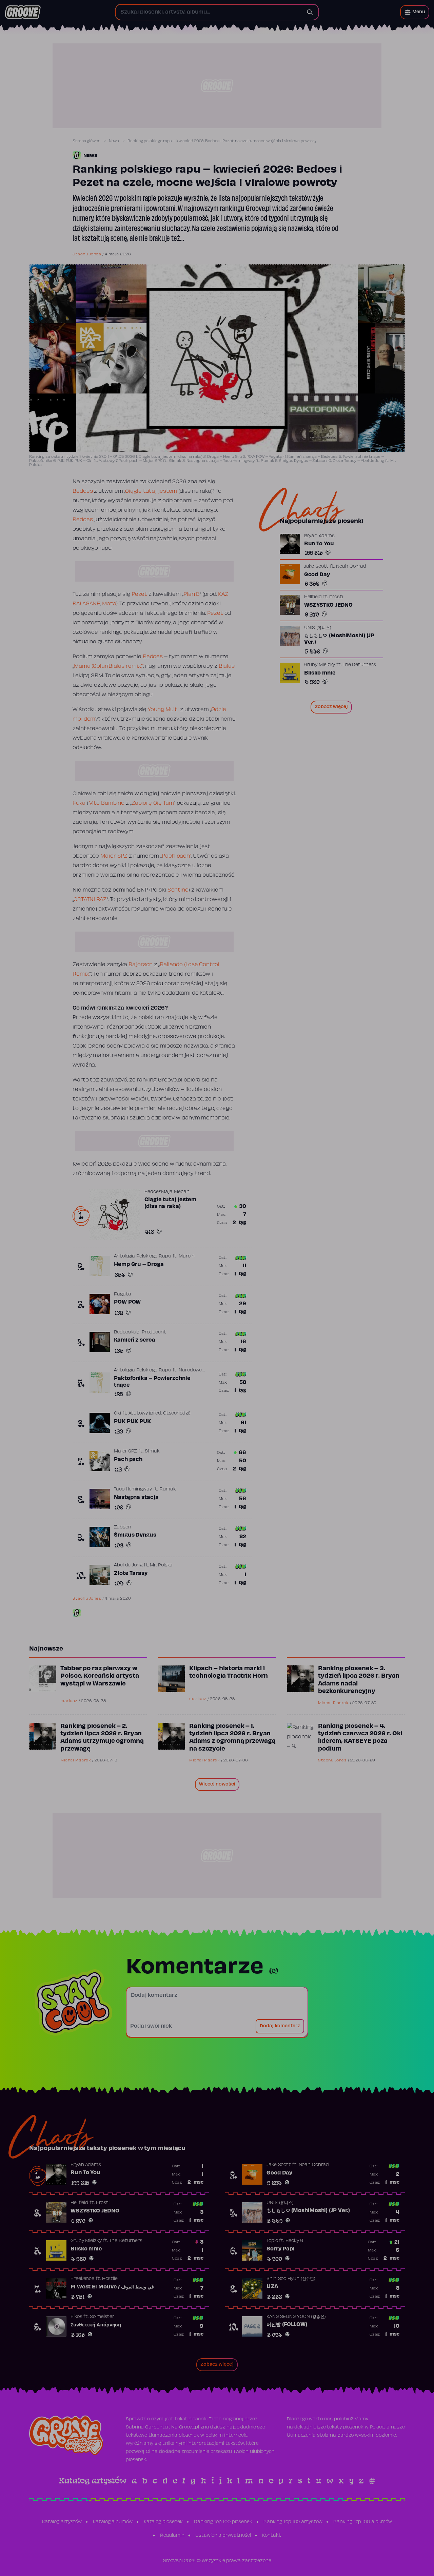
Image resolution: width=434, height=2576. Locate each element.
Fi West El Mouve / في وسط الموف (112, 2287)
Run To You (319, 544)
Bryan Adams (319, 536)
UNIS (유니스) (318, 628)
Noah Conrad (351, 567)
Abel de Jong (128, 1565)
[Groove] (23, 12)
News (114, 141)
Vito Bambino (107, 803)
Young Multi (163, 710)
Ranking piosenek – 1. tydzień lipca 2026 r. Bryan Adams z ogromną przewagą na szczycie (232, 1738)
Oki (117, 1413)
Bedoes (83, 491)
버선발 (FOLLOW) (287, 2325)
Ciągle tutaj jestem (151, 491)
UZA (272, 2287)
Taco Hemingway (133, 1489)
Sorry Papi (281, 2249)
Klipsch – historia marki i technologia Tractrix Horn (229, 1673)
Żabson (122, 1527)
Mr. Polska (161, 1565)
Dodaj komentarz (280, 2026)
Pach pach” (176, 856)
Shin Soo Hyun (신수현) (291, 2279)
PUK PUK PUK (132, 1422)
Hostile (110, 2279)
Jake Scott (316, 567)
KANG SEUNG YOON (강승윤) (296, 2317)
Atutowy (138, 1413)
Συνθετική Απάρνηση (96, 2325)
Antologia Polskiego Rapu (143, 1256)
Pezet (140, 594)
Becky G (294, 2241)
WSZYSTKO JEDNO (329, 606)
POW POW (127, 1302)
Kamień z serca (135, 1340)
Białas (227, 666)
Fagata (122, 1294)
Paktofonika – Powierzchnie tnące (152, 1382)
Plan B (192, 594)
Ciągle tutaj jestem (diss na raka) (170, 1203)
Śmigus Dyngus (135, 1535)
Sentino (178, 890)
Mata (109, 604)
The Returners (359, 665)
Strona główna (86, 141)
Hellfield (313, 598)
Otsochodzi (176, 1413)
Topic (272, 2241)
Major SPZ (114, 856)
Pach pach (128, 1460)
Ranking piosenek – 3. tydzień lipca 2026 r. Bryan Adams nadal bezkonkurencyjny (359, 1680)
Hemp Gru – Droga (139, 1265)
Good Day (317, 575)
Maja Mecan (175, 1192)
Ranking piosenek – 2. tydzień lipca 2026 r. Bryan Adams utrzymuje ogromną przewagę (102, 1738)
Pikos (76, 2317)
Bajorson (141, 965)
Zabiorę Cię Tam (153, 803)
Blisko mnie (320, 674)
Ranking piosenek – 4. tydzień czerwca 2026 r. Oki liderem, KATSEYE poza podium (360, 1738)
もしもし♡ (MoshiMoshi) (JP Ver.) (339, 640)
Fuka (80, 803)
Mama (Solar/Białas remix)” (108, 666)
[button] (415, 12)
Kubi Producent (148, 1332)
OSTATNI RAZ (90, 900)
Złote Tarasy (131, 1574)
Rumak (168, 1489)
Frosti (336, 598)
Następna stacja (136, 1498)
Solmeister (102, 2317)
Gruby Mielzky (320, 665)
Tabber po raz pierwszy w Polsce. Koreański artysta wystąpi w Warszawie (100, 1676)
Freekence (82, 2279)
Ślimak (152, 1451)
